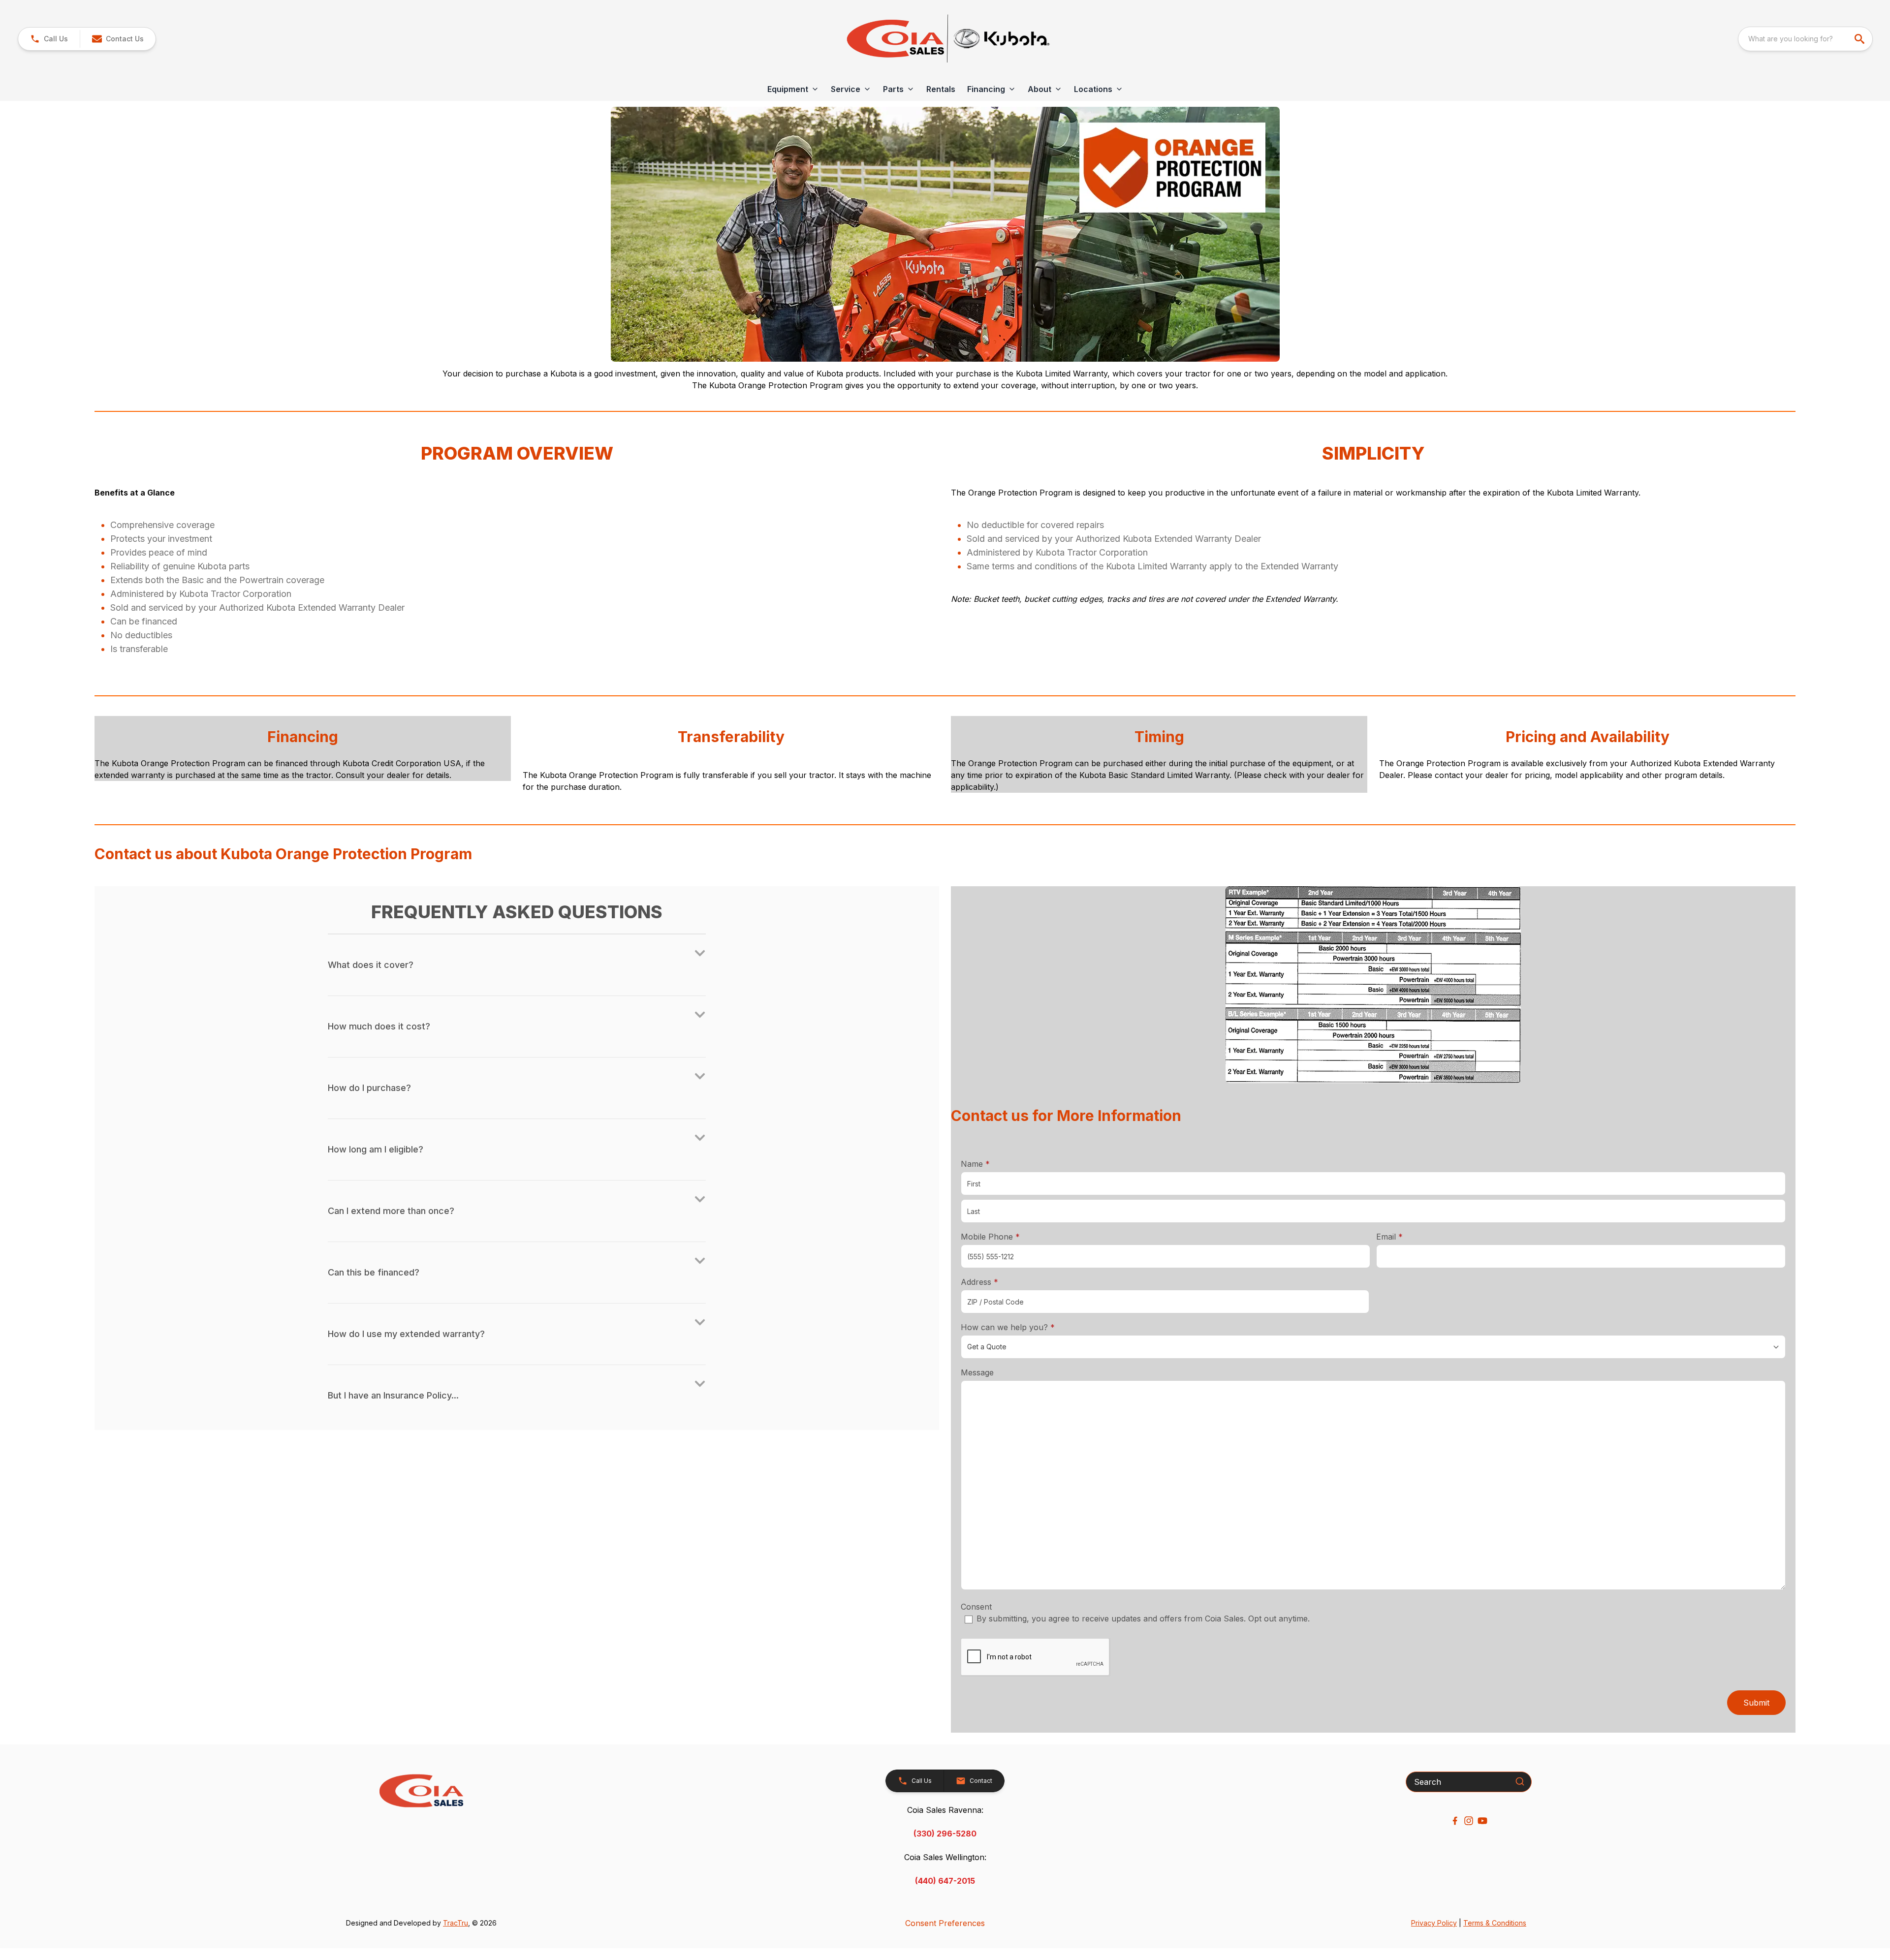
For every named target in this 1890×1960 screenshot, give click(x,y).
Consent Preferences (945, 1923)
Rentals (941, 89)
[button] (49, 39)
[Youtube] (1482, 1821)
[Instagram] (1469, 1821)
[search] (1860, 39)
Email (1405, 1236)
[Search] (1520, 1781)
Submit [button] (1756, 1703)
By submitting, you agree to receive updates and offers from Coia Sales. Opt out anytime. (1143, 1618)
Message (977, 1372)
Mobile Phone (990, 1237)
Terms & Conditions (1495, 1923)
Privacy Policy (1434, 1923)
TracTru (456, 1923)
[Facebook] (1455, 1821)
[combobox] (1805, 39)
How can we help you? (1023, 1327)
